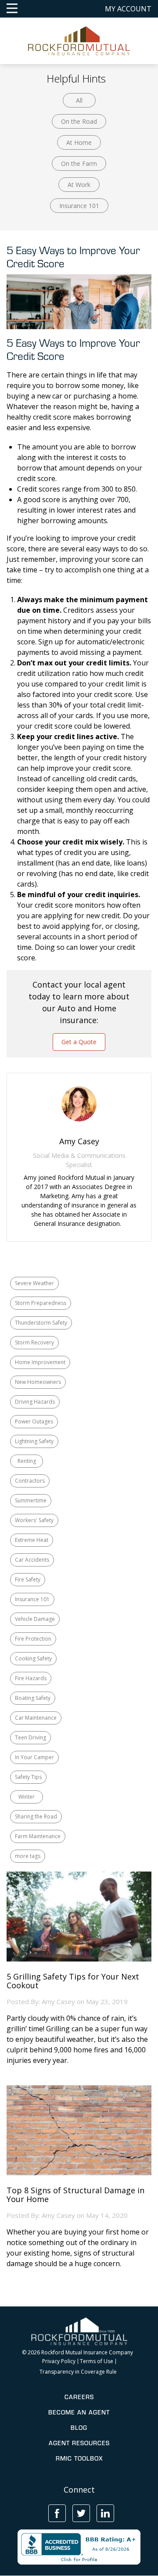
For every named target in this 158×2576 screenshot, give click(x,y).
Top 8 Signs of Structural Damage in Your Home (75, 2195)
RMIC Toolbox (79, 2458)
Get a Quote (79, 1042)
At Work (79, 185)
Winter (27, 1797)
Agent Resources (79, 2443)
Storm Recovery (34, 1342)
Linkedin (105, 2513)
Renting (27, 1461)
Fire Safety (28, 1579)
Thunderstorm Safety (41, 1323)
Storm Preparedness (41, 1303)
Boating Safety (33, 1698)
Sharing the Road (36, 1816)
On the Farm (79, 163)
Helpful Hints (76, 78)
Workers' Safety (34, 1520)
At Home (79, 142)
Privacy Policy (59, 2361)
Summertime (31, 1500)
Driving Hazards (35, 1402)
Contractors (30, 1481)
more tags (28, 1856)
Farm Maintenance (38, 1836)
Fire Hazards (31, 1678)
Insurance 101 (79, 206)
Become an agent (79, 2412)
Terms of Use (97, 2361)
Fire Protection (33, 1639)
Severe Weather (34, 1283)
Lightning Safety (34, 1441)
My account (128, 9)
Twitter (81, 2513)
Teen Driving (31, 1737)
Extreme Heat (32, 1540)
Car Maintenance (36, 1718)
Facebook (57, 2513)
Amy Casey (58, 2001)
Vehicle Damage (35, 1619)
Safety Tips (28, 1777)
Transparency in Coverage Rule (78, 2372)
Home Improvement (40, 1362)
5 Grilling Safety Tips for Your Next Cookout (73, 1981)
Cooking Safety (33, 1658)
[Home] (79, 40)
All (79, 100)
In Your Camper (34, 1757)
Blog (79, 2428)
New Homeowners (38, 1382)
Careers (79, 2397)
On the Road (79, 121)
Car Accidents (32, 1560)
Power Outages (34, 1421)
